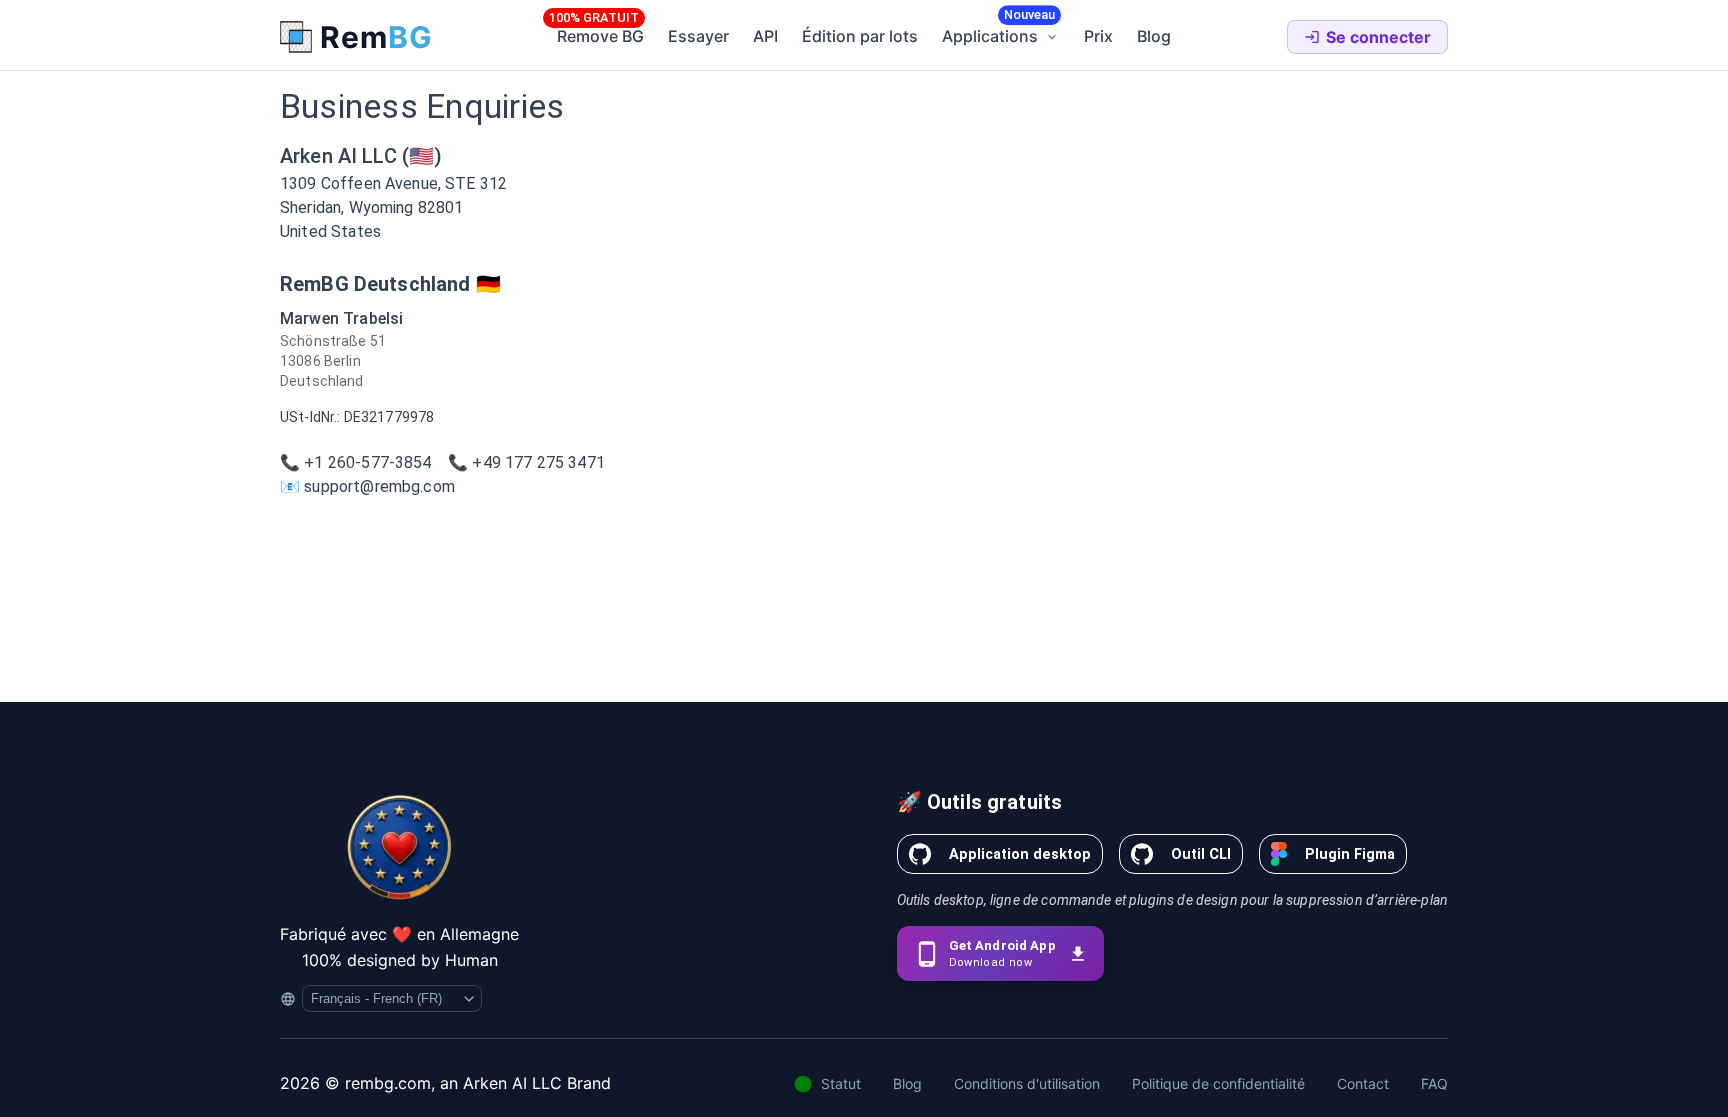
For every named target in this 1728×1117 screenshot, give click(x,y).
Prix (1098, 36)
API (765, 36)
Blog (1154, 36)
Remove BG (600, 36)
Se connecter (1378, 37)
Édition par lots (860, 36)
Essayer (698, 36)
